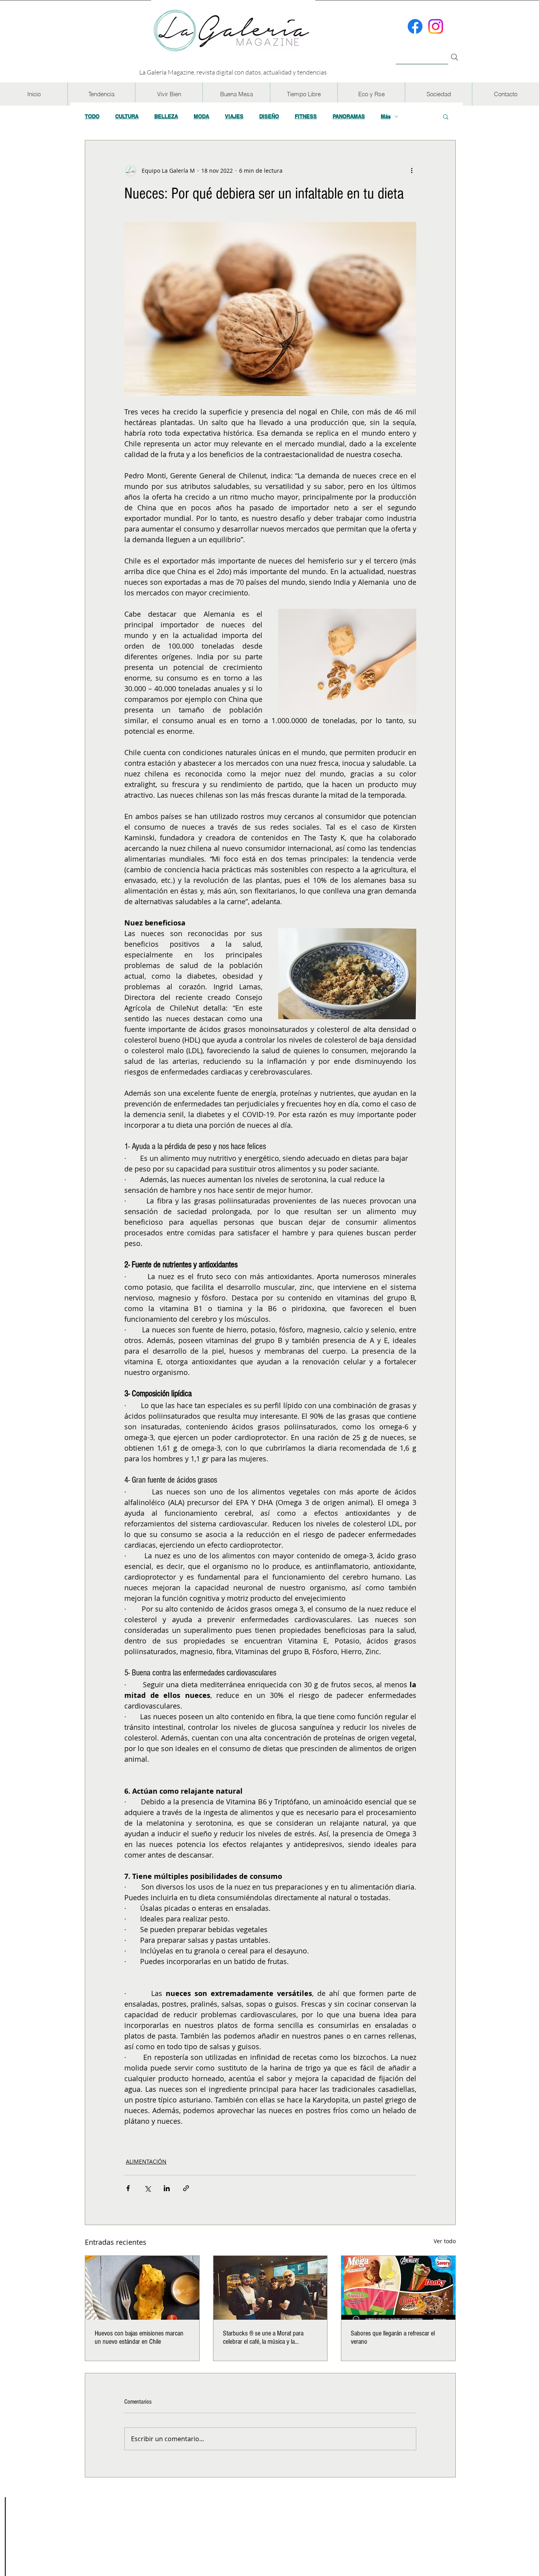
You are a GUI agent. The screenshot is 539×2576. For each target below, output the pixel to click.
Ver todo (445, 2241)
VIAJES (234, 116)
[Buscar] (422, 53)
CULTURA (127, 116)
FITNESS (306, 116)
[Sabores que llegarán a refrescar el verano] (398, 2288)
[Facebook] (415, 26)
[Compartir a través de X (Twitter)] (147, 2188)
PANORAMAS (349, 116)
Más (386, 116)
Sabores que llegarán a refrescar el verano (393, 2337)
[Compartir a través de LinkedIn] (167, 2188)
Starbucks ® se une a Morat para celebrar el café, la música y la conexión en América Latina (263, 2337)
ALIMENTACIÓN (146, 2161)
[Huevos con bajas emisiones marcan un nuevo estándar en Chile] (142, 2288)
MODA (201, 116)
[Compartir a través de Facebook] (128, 2188)
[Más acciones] (412, 170)
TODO (92, 116)
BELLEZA (166, 116)
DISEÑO (269, 116)
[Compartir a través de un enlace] (186, 2188)
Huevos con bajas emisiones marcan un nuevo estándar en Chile (139, 2337)
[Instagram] (436, 26)
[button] (101, 94)
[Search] (455, 57)
